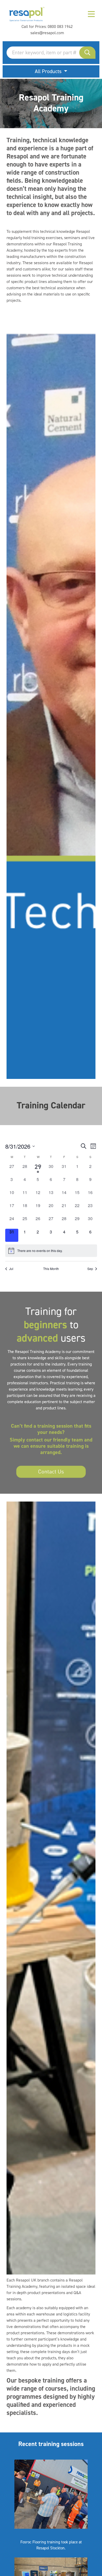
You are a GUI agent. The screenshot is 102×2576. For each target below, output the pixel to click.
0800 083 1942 (60, 26)
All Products (49, 71)
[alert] (51, 1251)
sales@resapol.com (47, 33)
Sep (90, 1269)
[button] (87, 53)
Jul (11, 1269)
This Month (51, 1269)
